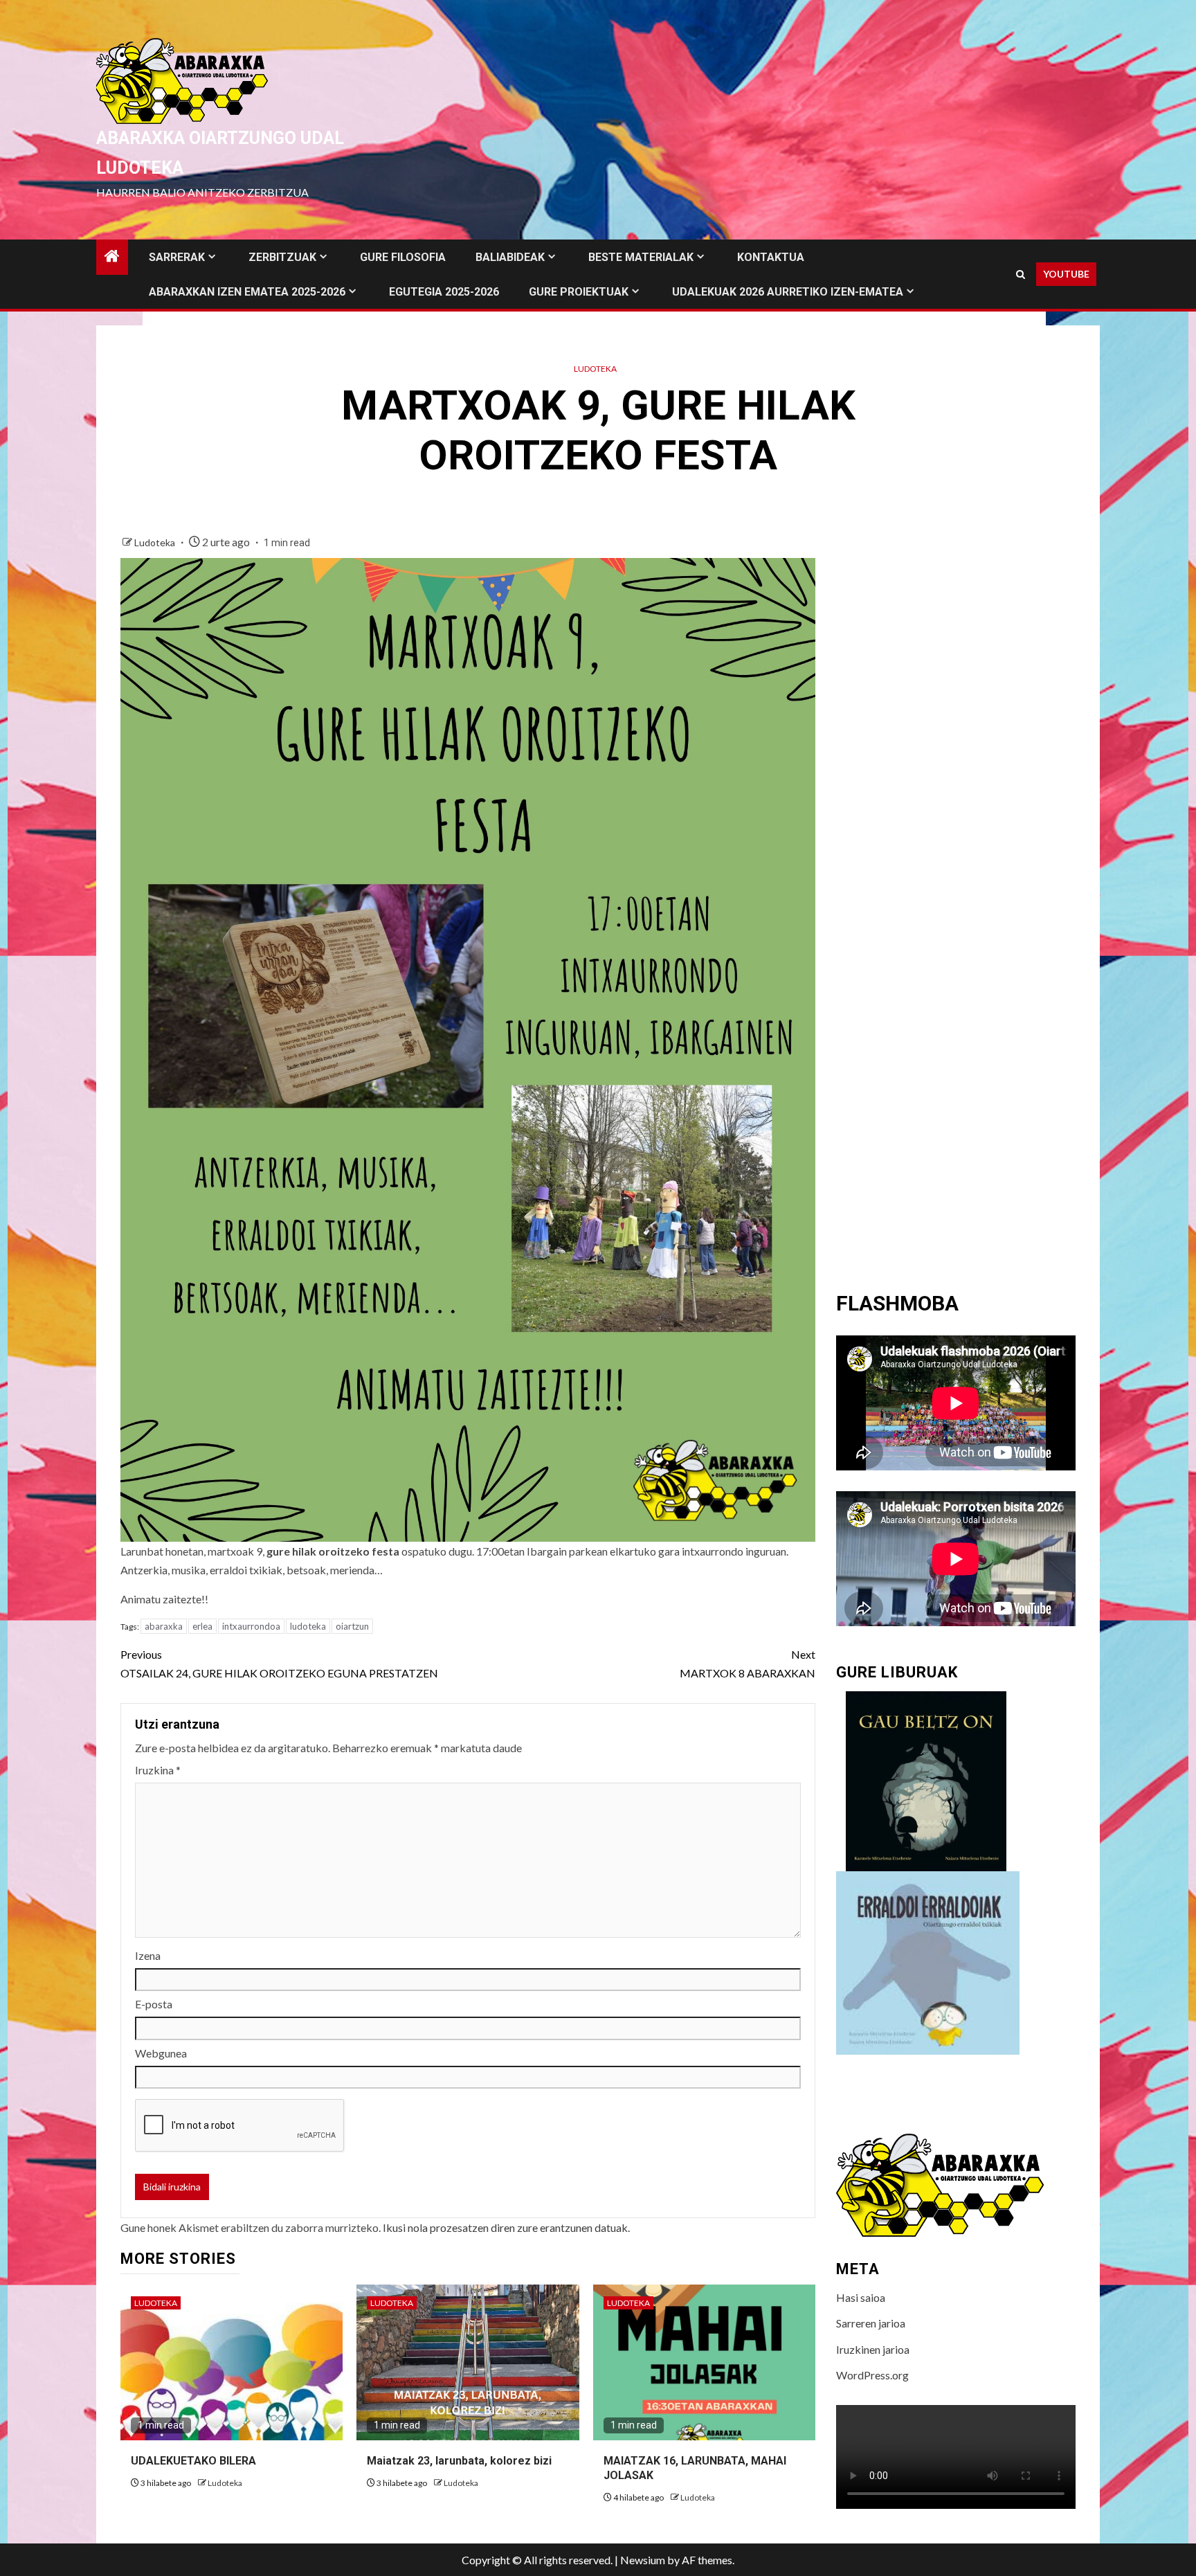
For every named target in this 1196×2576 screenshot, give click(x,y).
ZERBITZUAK (282, 257)
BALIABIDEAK (510, 257)
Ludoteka (595, 369)
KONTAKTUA (771, 257)
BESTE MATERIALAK (641, 257)
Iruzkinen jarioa (873, 2349)
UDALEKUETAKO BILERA (193, 2461)
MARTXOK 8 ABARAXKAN (747, 1664)
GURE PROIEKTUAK (579, 292)
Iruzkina (158, 1770)
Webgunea (161, 2053)
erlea (202, 1626)
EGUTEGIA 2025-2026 (444, 292)
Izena (148, 1955)
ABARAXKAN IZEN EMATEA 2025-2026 (247, 292)
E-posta (154, 2004)
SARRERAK (177, 257)
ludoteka (308, 1626)
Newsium (643, 2560)
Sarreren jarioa (871, 2323)
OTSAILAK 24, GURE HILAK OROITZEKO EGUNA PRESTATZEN (279, 1664)
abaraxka (164, 1626)
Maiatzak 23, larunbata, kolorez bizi (459, 2461)
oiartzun (352, 1626)
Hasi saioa (861, 2297)
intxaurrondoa (251, 1626)
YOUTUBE (1066, 274)
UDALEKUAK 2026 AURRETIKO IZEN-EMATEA (788, 292)
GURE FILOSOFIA (403, 257)
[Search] (1021, 274)
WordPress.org (872, 2375)
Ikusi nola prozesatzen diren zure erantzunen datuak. (506, 2227)
